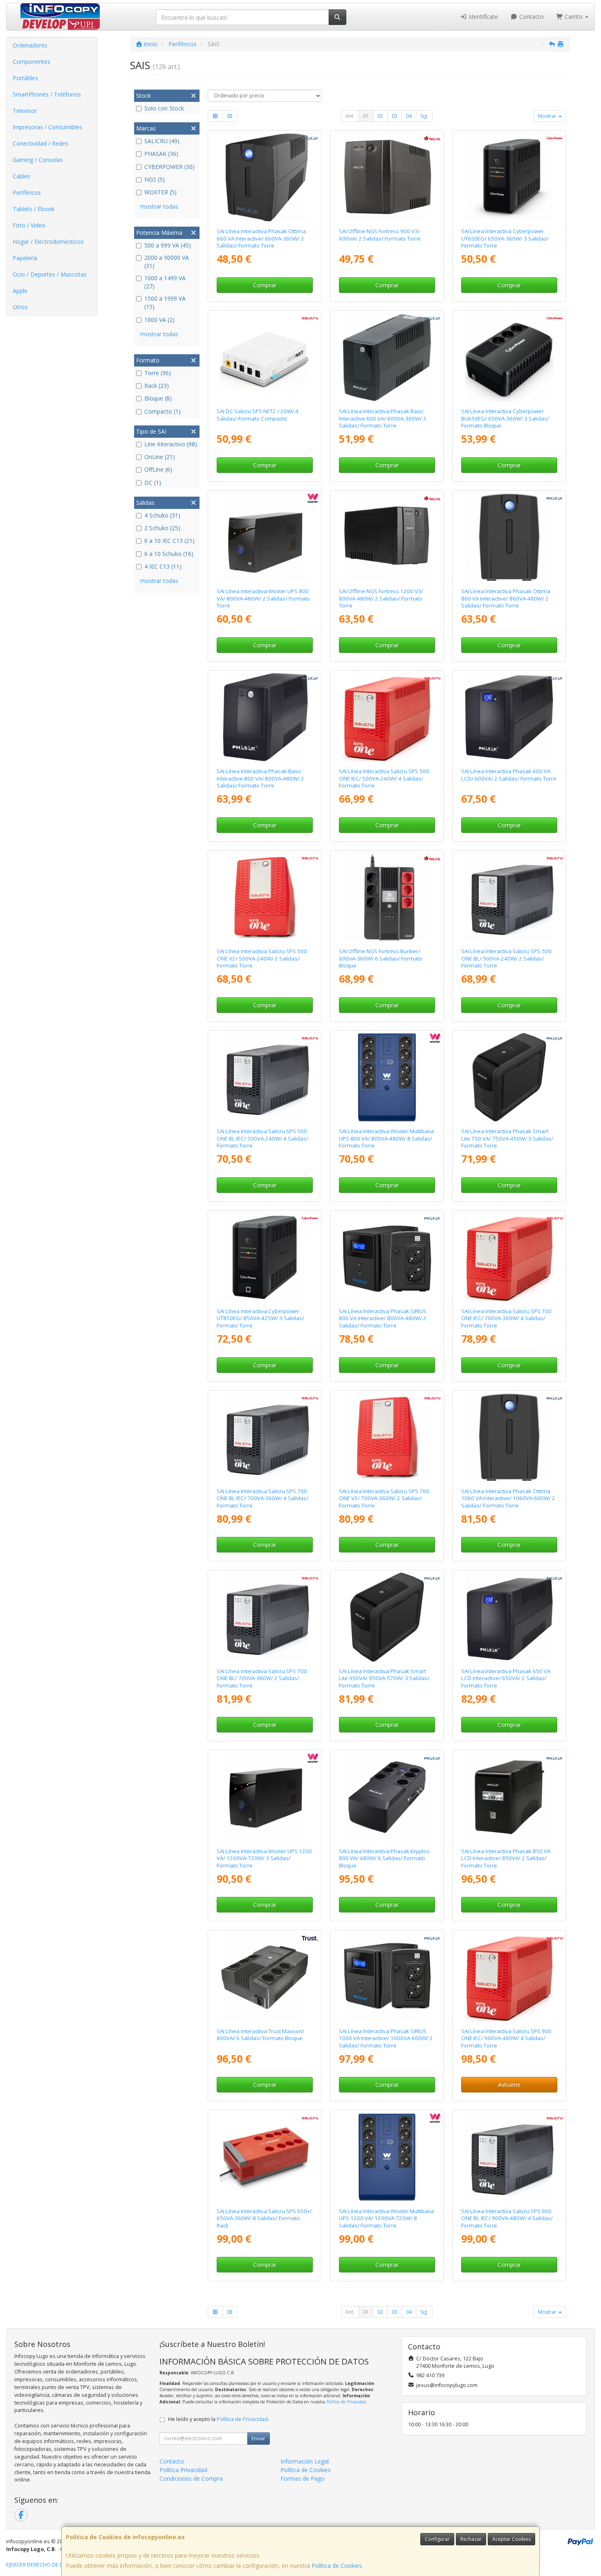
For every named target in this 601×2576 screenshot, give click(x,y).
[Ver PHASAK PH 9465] (509, 1617)
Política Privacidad (183, 2470)
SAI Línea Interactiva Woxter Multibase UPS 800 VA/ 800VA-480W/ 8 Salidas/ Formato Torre (387, 1138)
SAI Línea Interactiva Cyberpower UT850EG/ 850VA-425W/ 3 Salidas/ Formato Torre (260, 1318)
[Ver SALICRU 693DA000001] (265, 2157)
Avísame (509, 2084)
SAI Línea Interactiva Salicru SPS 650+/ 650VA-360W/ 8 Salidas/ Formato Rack (264, 2218)
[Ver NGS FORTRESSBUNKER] (387, 898)
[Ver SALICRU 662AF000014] (509, 1258)
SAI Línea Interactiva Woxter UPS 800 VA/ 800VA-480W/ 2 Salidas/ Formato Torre (263, 598)
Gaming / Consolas (38, 160)
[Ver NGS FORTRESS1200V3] (387, 538)
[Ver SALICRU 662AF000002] (387, 1438)
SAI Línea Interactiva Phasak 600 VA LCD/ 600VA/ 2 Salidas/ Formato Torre (509, 775)
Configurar (437, 2539)
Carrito (574, 17)
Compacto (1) (163, 411)
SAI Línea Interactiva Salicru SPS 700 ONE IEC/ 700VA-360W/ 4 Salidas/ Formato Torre (506, 1318)
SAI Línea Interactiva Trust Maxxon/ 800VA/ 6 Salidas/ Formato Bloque (260, 2035)
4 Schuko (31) (162, 515)
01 (366, 116)
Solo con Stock (164, 108)
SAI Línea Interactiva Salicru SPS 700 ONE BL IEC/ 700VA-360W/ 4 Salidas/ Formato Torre (262, 1498)
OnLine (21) (160, 457)
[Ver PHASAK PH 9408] (265, 718)
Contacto (531, 17)
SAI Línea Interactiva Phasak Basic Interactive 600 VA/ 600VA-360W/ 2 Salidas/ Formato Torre (383, 418)
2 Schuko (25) (162, 528)
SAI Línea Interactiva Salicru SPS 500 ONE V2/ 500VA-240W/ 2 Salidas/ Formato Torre (262, 958)
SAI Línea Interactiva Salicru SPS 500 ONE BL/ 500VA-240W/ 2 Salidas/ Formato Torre (506, 958)
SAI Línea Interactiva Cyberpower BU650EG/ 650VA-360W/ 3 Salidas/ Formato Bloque (505, 418)
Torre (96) (158, 373)
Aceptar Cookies (511, 2539)
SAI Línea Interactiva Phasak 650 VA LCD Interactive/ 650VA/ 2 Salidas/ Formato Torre (506, 1678)
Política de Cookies (337, 2566)
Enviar (258, 2438)
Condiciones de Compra (191, 2478)
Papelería (25, 258)
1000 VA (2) (159, 320)
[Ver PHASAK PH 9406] (387, 358)
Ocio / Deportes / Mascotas (50, 274)
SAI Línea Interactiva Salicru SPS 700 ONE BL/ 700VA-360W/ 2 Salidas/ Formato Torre (262, 1678)
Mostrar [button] (548, 116)
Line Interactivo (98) (171, 444)
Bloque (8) (158, 398)
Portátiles (25, 78)
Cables (21, 176)
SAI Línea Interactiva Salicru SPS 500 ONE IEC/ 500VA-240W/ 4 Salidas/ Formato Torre (384, 778)
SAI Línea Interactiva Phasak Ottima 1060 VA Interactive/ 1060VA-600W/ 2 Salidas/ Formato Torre (508, 1498)
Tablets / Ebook (34, 209)
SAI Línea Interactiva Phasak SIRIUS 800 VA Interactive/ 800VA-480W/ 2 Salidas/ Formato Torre (383, 1318)
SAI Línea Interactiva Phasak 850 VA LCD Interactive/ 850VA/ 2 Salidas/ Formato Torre (506, 1858)
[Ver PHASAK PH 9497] (509, 1078)
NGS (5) (155, 179)
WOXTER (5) (160, 192)
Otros (20, 307)
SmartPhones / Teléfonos (47, 94)
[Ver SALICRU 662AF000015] (509, 1977)
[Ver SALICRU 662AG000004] (265, 1617)
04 (409, 116)
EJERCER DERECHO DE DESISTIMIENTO (52, 2565)
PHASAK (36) (161, 154)
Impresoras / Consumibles (47, 127)
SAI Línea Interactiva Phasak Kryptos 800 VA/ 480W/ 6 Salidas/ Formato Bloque (384, 1858)
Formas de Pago (303, 2478)
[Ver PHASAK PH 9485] (509, 1797)
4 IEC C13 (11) (163, 566)
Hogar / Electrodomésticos (48, 242)
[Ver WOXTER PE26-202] (387, 2157)
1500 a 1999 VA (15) (165, 303)
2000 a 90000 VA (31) (167, 262)
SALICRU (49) (162, 141)
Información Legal (305, 2461)
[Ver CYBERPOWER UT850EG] (265, 1258)
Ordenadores (30, 45)
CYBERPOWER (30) (169, 167)
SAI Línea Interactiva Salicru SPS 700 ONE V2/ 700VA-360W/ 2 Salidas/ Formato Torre (384, 1498)
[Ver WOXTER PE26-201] (387, 1078)
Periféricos (27, 192)
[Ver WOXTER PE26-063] (265, 538)
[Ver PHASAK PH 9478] (387, 1797)
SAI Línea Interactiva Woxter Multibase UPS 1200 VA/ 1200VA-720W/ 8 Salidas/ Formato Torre (387, 2218)
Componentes (31, 62)
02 (380, 116)
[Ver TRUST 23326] (265, 1977)
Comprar (265, 285)
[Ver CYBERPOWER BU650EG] (509, 358)
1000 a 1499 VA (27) (165, 282)
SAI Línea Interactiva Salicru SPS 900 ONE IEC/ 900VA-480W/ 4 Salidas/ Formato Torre (506, 2038)
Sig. (424, 116)
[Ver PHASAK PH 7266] (265, 178)
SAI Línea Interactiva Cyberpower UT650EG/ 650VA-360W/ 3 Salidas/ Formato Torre (505, 238)
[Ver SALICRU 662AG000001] (509, 898)
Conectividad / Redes (40, 143)
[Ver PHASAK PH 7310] (387, 1977)
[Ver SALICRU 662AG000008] (509, 2157)
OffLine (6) (158, 469)
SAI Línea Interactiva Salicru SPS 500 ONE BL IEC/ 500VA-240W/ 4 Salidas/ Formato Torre (262, 1138)
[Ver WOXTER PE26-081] (265, 1797)
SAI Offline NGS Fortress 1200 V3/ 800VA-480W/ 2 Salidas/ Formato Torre (381, 598)
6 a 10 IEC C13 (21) (169, 541)
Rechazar (471, 2539)
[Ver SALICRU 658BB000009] (265, 358)
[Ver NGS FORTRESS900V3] (387, 178)
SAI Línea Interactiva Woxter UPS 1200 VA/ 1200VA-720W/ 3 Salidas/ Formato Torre (264, 1858)
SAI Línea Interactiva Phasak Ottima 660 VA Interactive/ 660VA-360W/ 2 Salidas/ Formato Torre (261, 238)
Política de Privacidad (346, 2402)
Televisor (25, 111)
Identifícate (482, 17)
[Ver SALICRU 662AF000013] (387, 718)
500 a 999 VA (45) (168, 245)
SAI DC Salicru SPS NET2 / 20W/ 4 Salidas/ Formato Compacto (258, 415)
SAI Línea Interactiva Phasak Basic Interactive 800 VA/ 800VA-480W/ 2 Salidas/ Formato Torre (260, 778)
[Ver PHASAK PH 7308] (387, 1258)
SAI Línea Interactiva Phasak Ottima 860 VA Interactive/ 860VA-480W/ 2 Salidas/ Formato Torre (506, 598)
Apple (20, 291)
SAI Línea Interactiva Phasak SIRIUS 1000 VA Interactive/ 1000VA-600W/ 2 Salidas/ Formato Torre (386, 2038)
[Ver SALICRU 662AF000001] (265, 898)
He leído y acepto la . (219, 2419)
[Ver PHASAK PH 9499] (387, 1617)
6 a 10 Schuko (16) (169, 554)
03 (395, 116)
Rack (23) (157, 386)
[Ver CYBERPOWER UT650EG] (509, 178)
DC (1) (153, 483)
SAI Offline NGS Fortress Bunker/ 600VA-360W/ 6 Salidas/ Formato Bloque (381, 958)
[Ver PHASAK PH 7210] (509, 1438)
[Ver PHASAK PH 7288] (509, 538)
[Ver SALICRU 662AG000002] (265, 1078)
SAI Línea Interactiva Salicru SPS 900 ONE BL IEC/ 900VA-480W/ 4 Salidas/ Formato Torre (507, 2218)
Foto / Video (29, 225)
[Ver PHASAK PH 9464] (509, 718)
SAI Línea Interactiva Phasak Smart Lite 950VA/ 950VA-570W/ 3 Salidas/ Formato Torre (384, 1678)
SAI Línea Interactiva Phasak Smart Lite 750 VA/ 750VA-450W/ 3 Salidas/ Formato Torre (507, 1138)
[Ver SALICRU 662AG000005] (265, 1438)
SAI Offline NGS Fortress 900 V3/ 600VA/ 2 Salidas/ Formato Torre (380, 235)
